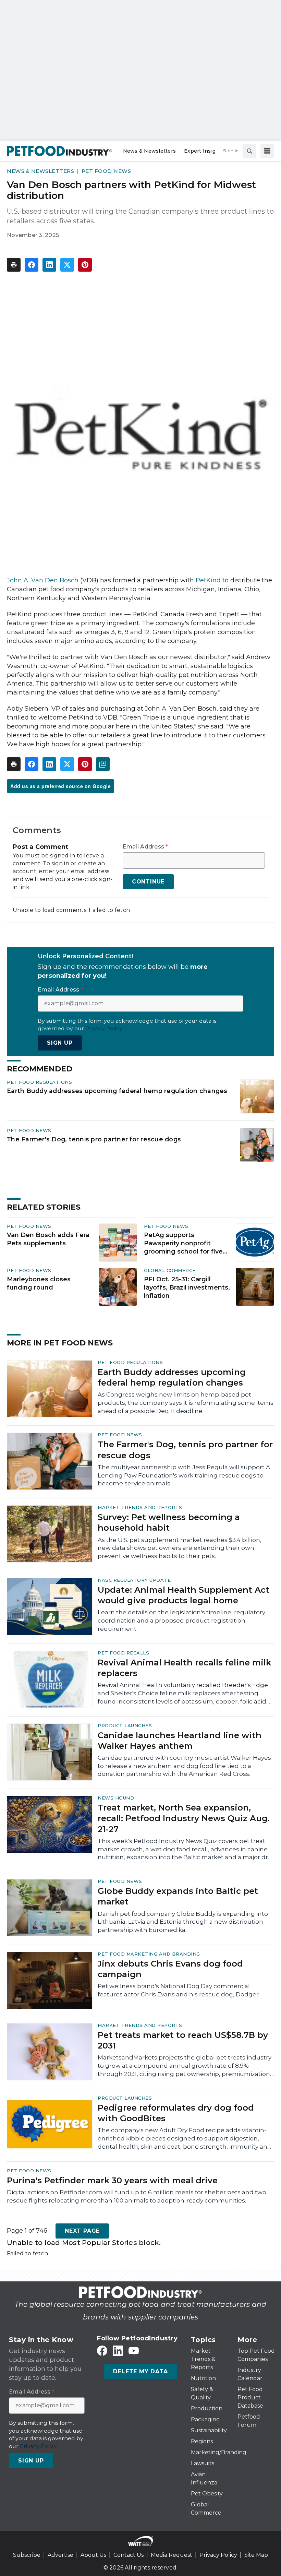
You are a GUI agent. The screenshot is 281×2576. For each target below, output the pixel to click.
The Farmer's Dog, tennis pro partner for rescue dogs (94, 1139)
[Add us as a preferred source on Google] (103, 764)
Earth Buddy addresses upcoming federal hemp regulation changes (117, 1091)
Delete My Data (140, 2371)
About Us (93, 2555)
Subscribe (27, 2555)
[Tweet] (67, 265)
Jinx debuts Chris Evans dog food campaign (170, 1969)
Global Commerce (170, 1270)
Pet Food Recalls (123, 1653)
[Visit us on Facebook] (102, 2351)
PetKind (208, 580)
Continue (148, 882)
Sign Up (60, 1043)
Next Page (82, 2231)
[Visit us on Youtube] (134, 2351)
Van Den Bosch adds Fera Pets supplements (48, 1239)
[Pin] (85, 265)
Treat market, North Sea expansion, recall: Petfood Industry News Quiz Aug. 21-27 (184, 1818)
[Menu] (267, 151)
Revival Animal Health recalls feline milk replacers (184, 1668)
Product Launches (125, 1725)
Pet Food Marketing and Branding (149, 1954)
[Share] (32, 265)
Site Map (256, 2555)
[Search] (249, 151)
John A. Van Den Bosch (43, 580)
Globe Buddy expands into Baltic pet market (178, 1896)
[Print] (14, 265)
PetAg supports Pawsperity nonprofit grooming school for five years (183, 1244)
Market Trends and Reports (140, 1507)
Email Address (145, 847)
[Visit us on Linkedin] (118, 2351)
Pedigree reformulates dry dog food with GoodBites (176, 2113)
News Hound (116, 1798)
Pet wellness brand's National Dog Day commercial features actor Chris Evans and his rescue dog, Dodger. (179, 1990)
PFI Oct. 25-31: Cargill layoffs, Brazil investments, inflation (187, 1287)
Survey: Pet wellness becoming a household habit (169, 1522)
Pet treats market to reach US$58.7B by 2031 (183, 2040)
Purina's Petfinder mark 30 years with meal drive (112, 2180)
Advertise (60, 2555)
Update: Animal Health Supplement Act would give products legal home (184, 1595)
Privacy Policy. (104, 1028)
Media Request (172, 2555)
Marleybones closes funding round (39, 1283)
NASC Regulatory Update (134, 1580)
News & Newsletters (40, 171)
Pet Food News (106, 171)
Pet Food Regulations (39, 1082)
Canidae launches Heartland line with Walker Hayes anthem (180, 1741)
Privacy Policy (218, 2555)
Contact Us (129, 2555)
